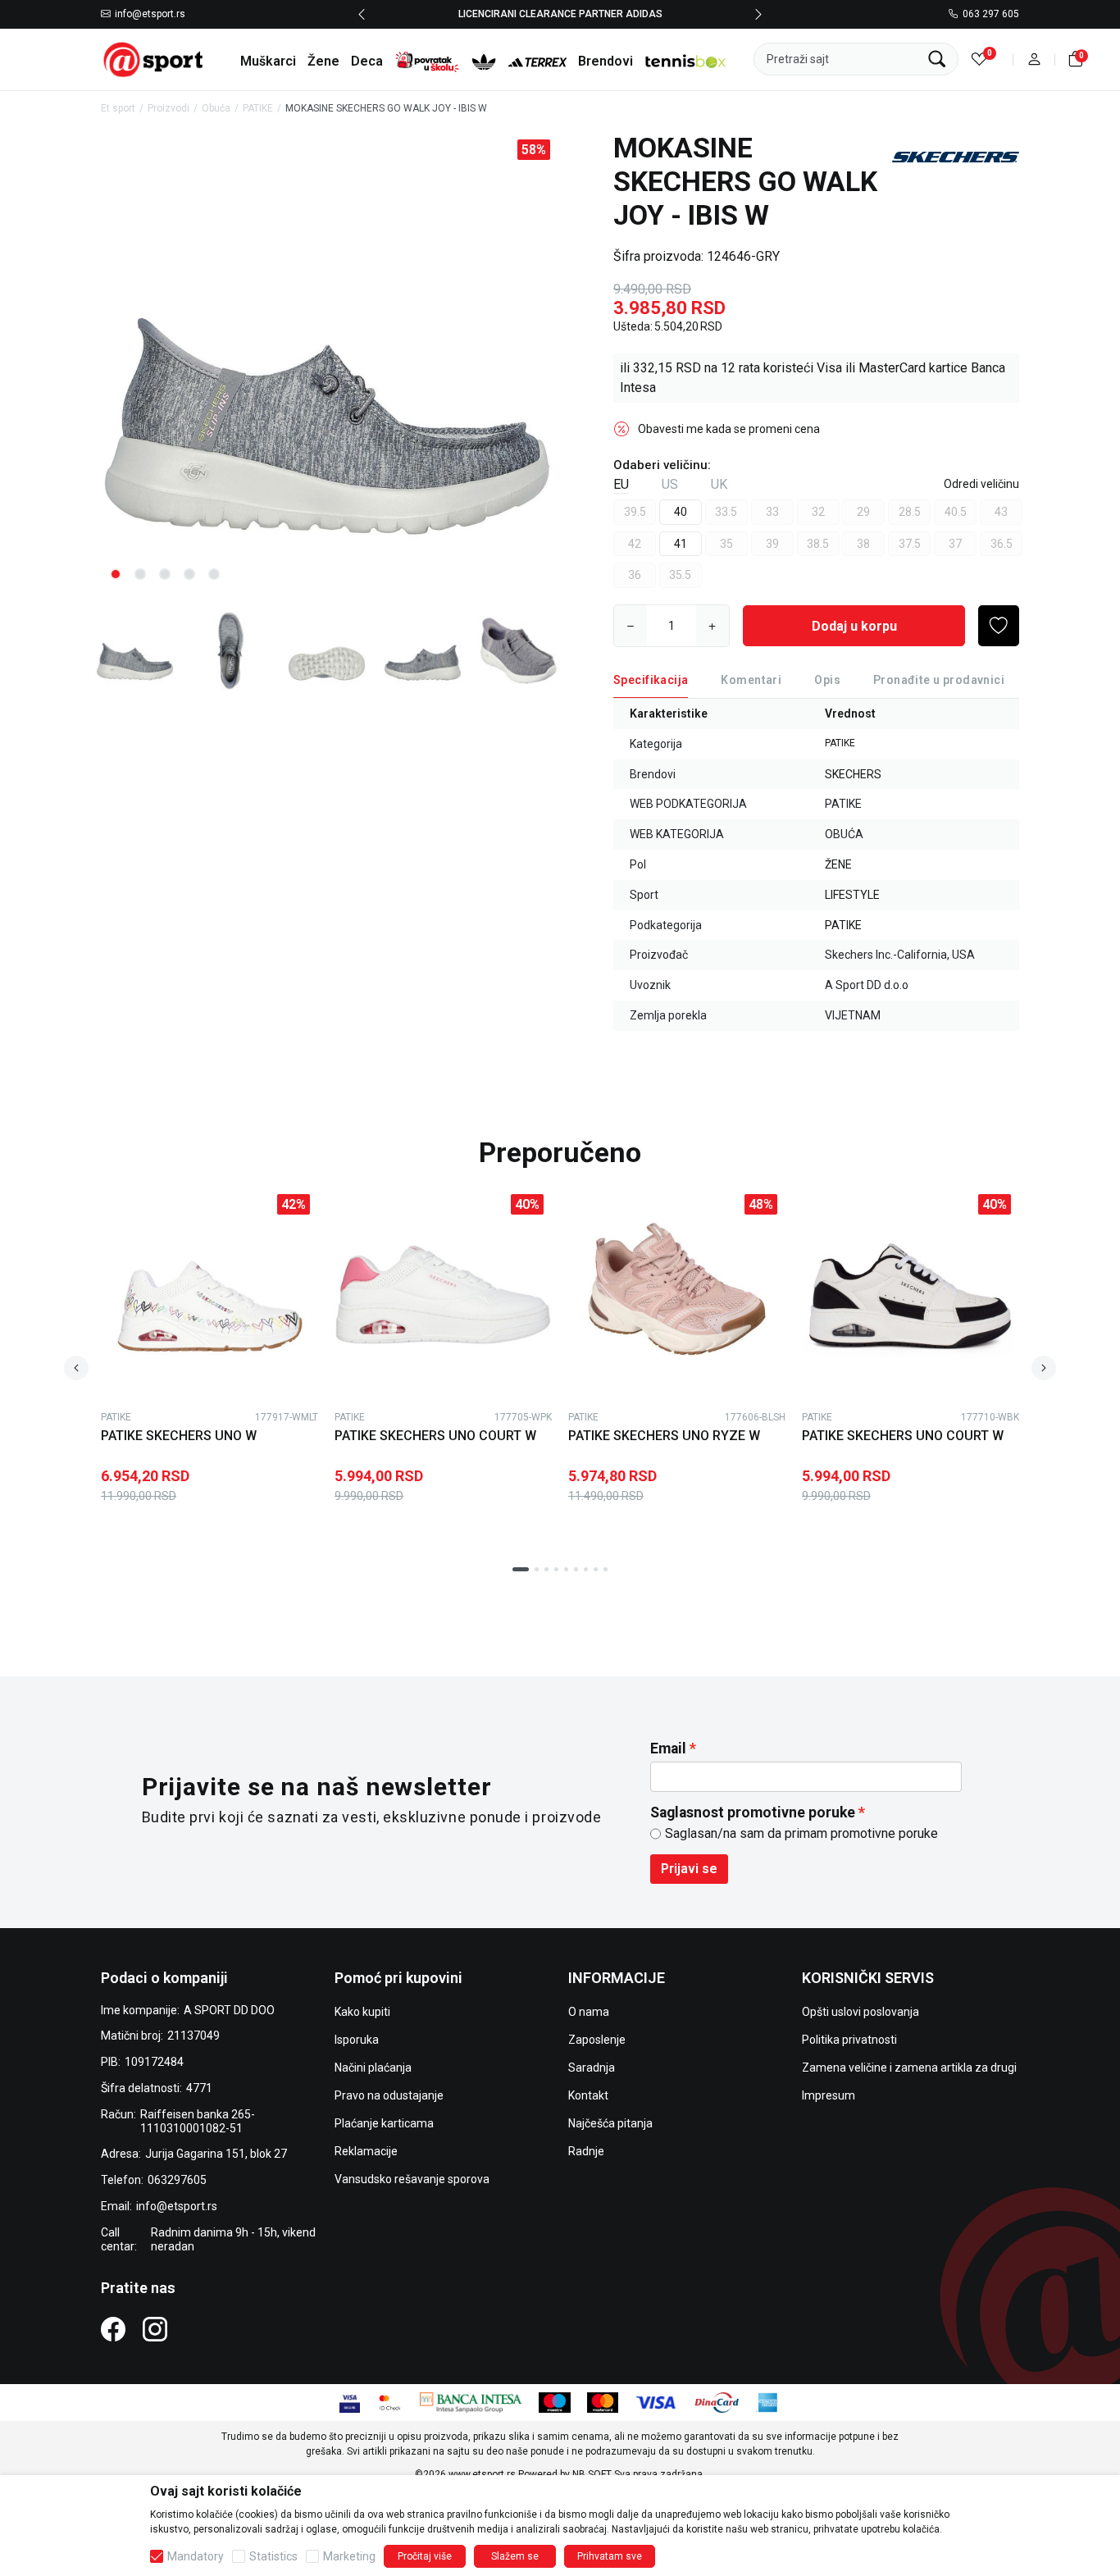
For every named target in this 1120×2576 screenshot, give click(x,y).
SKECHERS (853, 774)
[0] (979, 59)
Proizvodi (168, 108)
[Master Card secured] (390, 2402)
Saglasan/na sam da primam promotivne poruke (801, 1833)
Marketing (349, 2556)
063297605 (177, 2180)
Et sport (118, 108)
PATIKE (258, 108)
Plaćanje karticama (384, 2123)
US (670, 484)
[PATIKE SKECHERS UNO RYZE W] (677, 1295)
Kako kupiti (362, 2012)
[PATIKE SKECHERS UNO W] (209, 1295)
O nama (589, 2012)
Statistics (273, 2556)
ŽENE (838, 864)
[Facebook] (113, 2328)
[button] (1034, 59)
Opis (827, 680)
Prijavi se (689, 1869)
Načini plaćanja (373, 2068)
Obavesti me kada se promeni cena (729, 429)
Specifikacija (651, 680)
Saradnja (592, 2068)
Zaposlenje (597, 2040)
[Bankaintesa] (471, 2402)
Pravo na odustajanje (389, 2095)
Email (668, 1748)
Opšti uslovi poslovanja (860, 2012)
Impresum (829, 2095)
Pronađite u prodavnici (939, 680)
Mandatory (196, 2556)
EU (621, 484)
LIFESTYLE (852, 895)
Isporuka (357, 2040)
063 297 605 (991, 15)
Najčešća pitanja (610, 2123)
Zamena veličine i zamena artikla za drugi (909, 2068)
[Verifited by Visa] (350, 2402)
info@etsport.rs (150, 15)
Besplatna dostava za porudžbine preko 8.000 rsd (560, 14)
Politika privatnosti (849, 2040)
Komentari (751, 680)
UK (719, 484)
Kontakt (588, 2095)
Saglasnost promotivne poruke (753, 1812)
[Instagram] (155, 2328)
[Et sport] (154, 59)
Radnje (586, 2151)
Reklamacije (366, 2151)
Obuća (216, 108)
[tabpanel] (327, 363)
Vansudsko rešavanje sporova (412, 2179)
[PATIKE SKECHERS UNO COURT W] (443, 1295)
